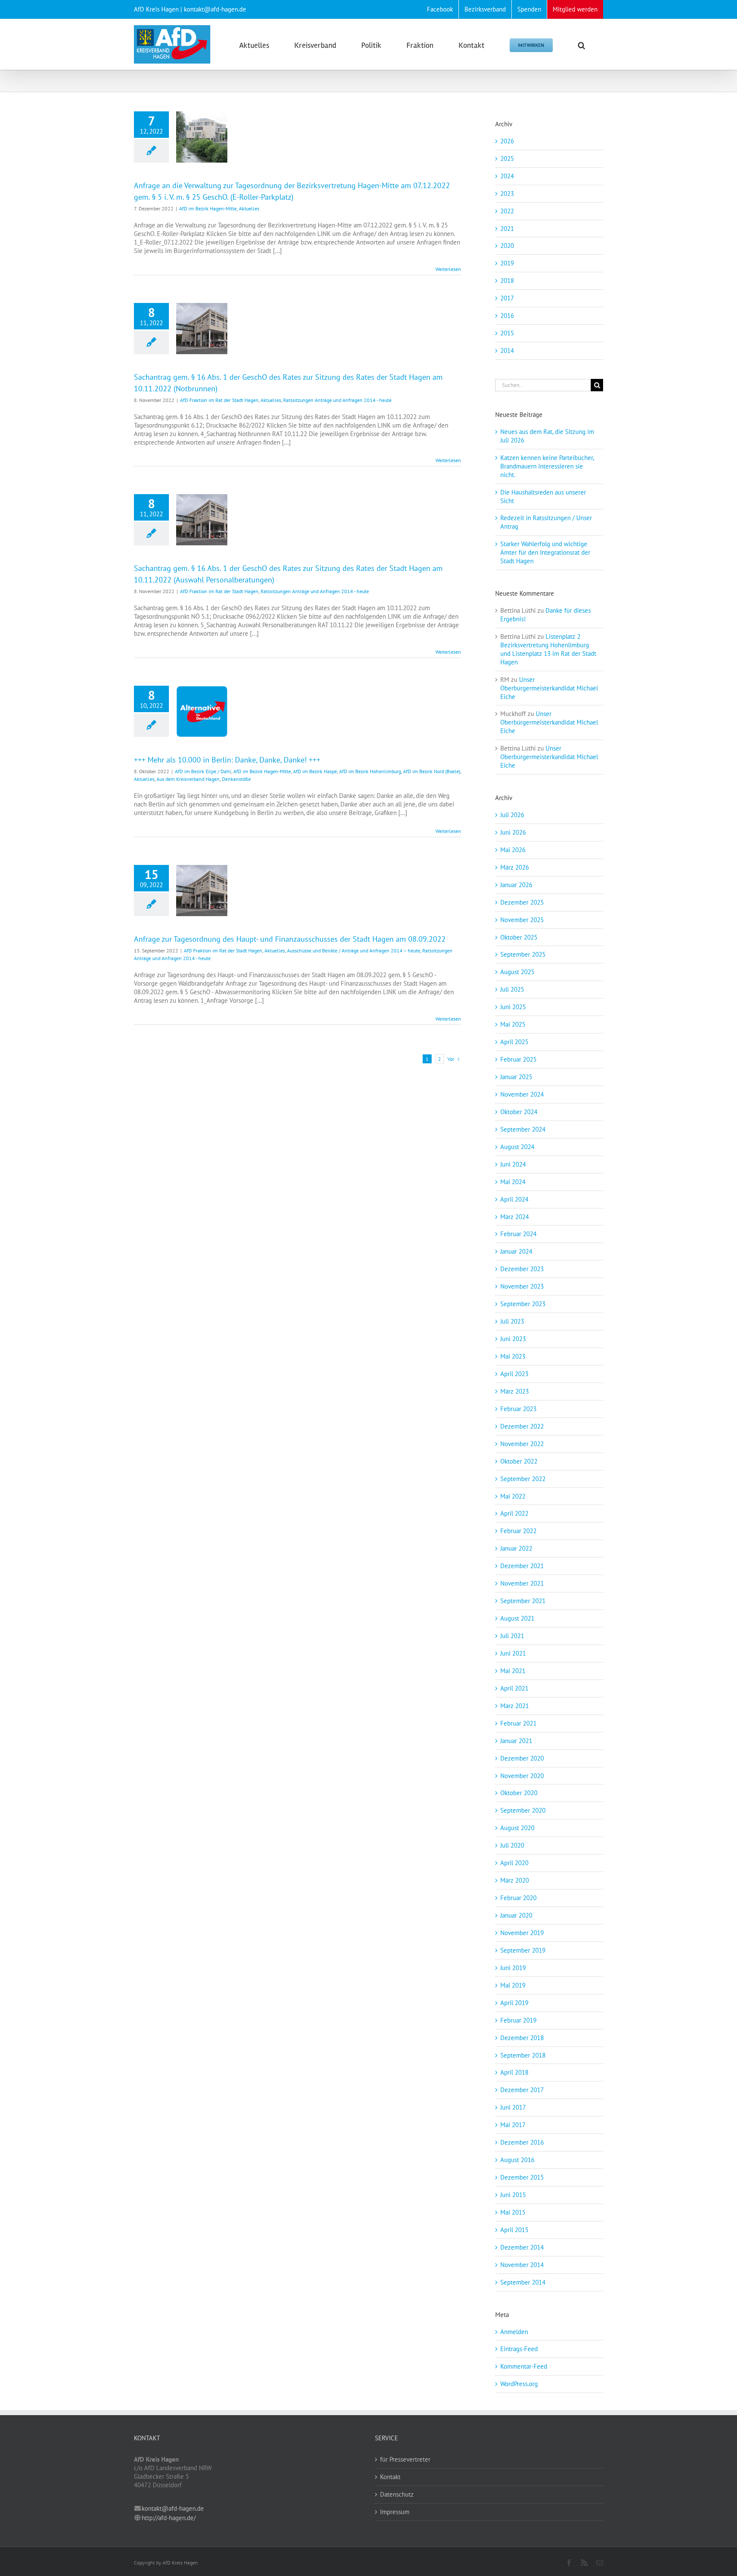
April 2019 (514, 2003)
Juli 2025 (512, 989)
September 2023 (523, 1304)
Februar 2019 (518, 2020)
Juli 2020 (512, 1845)
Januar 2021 (516, 1741)
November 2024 (522, 1094)
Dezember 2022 (522, 1426)
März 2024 (515, 1217)
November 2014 (522, 2265)
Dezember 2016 (522, 2142)
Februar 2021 (518, 1723)
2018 (507, 281)
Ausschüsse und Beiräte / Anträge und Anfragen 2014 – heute (354, 950)
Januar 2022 (516, 1548)
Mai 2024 (513, 1182)
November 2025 (522, 920)
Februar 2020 (518, 1898)
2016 (507, 316)
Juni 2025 (513, 1007)
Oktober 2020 (519, 1793)
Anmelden (514, 2332)
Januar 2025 (516, 1077)
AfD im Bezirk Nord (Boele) (432, 771)
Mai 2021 (513, 1671)
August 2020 (517, 1828)
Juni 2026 (513, 832)
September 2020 (523, 1810)
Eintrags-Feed (519, 2349)
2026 (507, 141)
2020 (507, 246)
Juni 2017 (513, 2107)
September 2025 (523, 954)
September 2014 (523, 2282)
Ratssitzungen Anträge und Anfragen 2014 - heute (337, 400)
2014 (507, 351)
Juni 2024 (513, 1164)
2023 (507, 194)
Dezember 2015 (522, 2177)
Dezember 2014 (522, 2247)
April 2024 (514, 1199)
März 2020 (515, 1880)
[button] (582, 44)
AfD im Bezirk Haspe (315, 771)
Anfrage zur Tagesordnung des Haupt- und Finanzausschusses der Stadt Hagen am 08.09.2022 (290, 939)
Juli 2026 (512, 815)
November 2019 (522, 1933)
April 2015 (514, 2230)
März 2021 (515, 1706)
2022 (507, 211)
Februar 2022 (518, 1531)
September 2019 (523, 1950)
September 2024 (523, 1129)
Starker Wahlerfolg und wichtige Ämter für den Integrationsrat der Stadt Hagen (545, 552)
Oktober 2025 (519, 937)
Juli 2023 (512, 1321)
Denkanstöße (236, 779)
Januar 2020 (516, 1915)
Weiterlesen (448, 269)
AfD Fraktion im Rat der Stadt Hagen (219, 400)
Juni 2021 (513, 1653)
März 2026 (515, 867)
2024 (507, 176)
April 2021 (514, 1688)
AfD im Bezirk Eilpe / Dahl (203, 771)
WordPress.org (519, 2384)
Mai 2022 (513, 1496)
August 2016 (517, 2160)
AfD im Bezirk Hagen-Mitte (208, 208)
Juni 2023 (513, 1339)
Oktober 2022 (519, 1461)
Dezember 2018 (522, 2038)
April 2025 (514, 1042)
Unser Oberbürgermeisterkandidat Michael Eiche (549, 688)
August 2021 (517, 1618)
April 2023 (514, 1374)
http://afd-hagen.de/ (169, 2518)
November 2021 (522, 1583)
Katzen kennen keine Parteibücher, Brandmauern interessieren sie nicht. (547, 466)
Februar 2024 (518, 1234)
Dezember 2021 (522, 1566)
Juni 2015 (513, 2195)
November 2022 (522, 1444)
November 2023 (522, 1286)
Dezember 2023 (522, 1269)
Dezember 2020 (522, 1758)
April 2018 (514, 2072)
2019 (507, 263)
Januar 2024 (516, 1251)
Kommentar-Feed (524, 2366)
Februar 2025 (518, 1059)
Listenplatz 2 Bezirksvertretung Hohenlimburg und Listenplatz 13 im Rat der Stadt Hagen (548, 649)
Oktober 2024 (519, 1112)
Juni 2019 (513, 1968)
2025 (507, 159)
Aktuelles (249, 208)
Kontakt (390, 2477)
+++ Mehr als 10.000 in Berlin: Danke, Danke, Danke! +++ (227, 760)
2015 (507, 333)
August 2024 (517, 1147)
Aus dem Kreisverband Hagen (188, 779)
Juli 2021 (512, 1636)
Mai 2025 (513, 1024)
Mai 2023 (513, 1356)
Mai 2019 (513, 1985)
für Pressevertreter (405, 2459)
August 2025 (517, 972)
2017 (507, 298)
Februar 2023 (518, 1409)
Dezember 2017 (522, 2090)
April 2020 (514, 1863)
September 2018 (523, 2055)
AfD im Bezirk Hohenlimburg (370, 771)
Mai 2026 (513, 850)
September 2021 (523, 1601)
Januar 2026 (516, 885)
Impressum (395, 2512)
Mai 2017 (513, 2125)
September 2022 (523, 1479)
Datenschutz (397, 2494)
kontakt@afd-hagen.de (173, 2508)
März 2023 (515, 1391)
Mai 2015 (513, 2212)
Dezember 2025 (522, 902)
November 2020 (522, 1776)
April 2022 (514, 1513)
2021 (507, 228)
